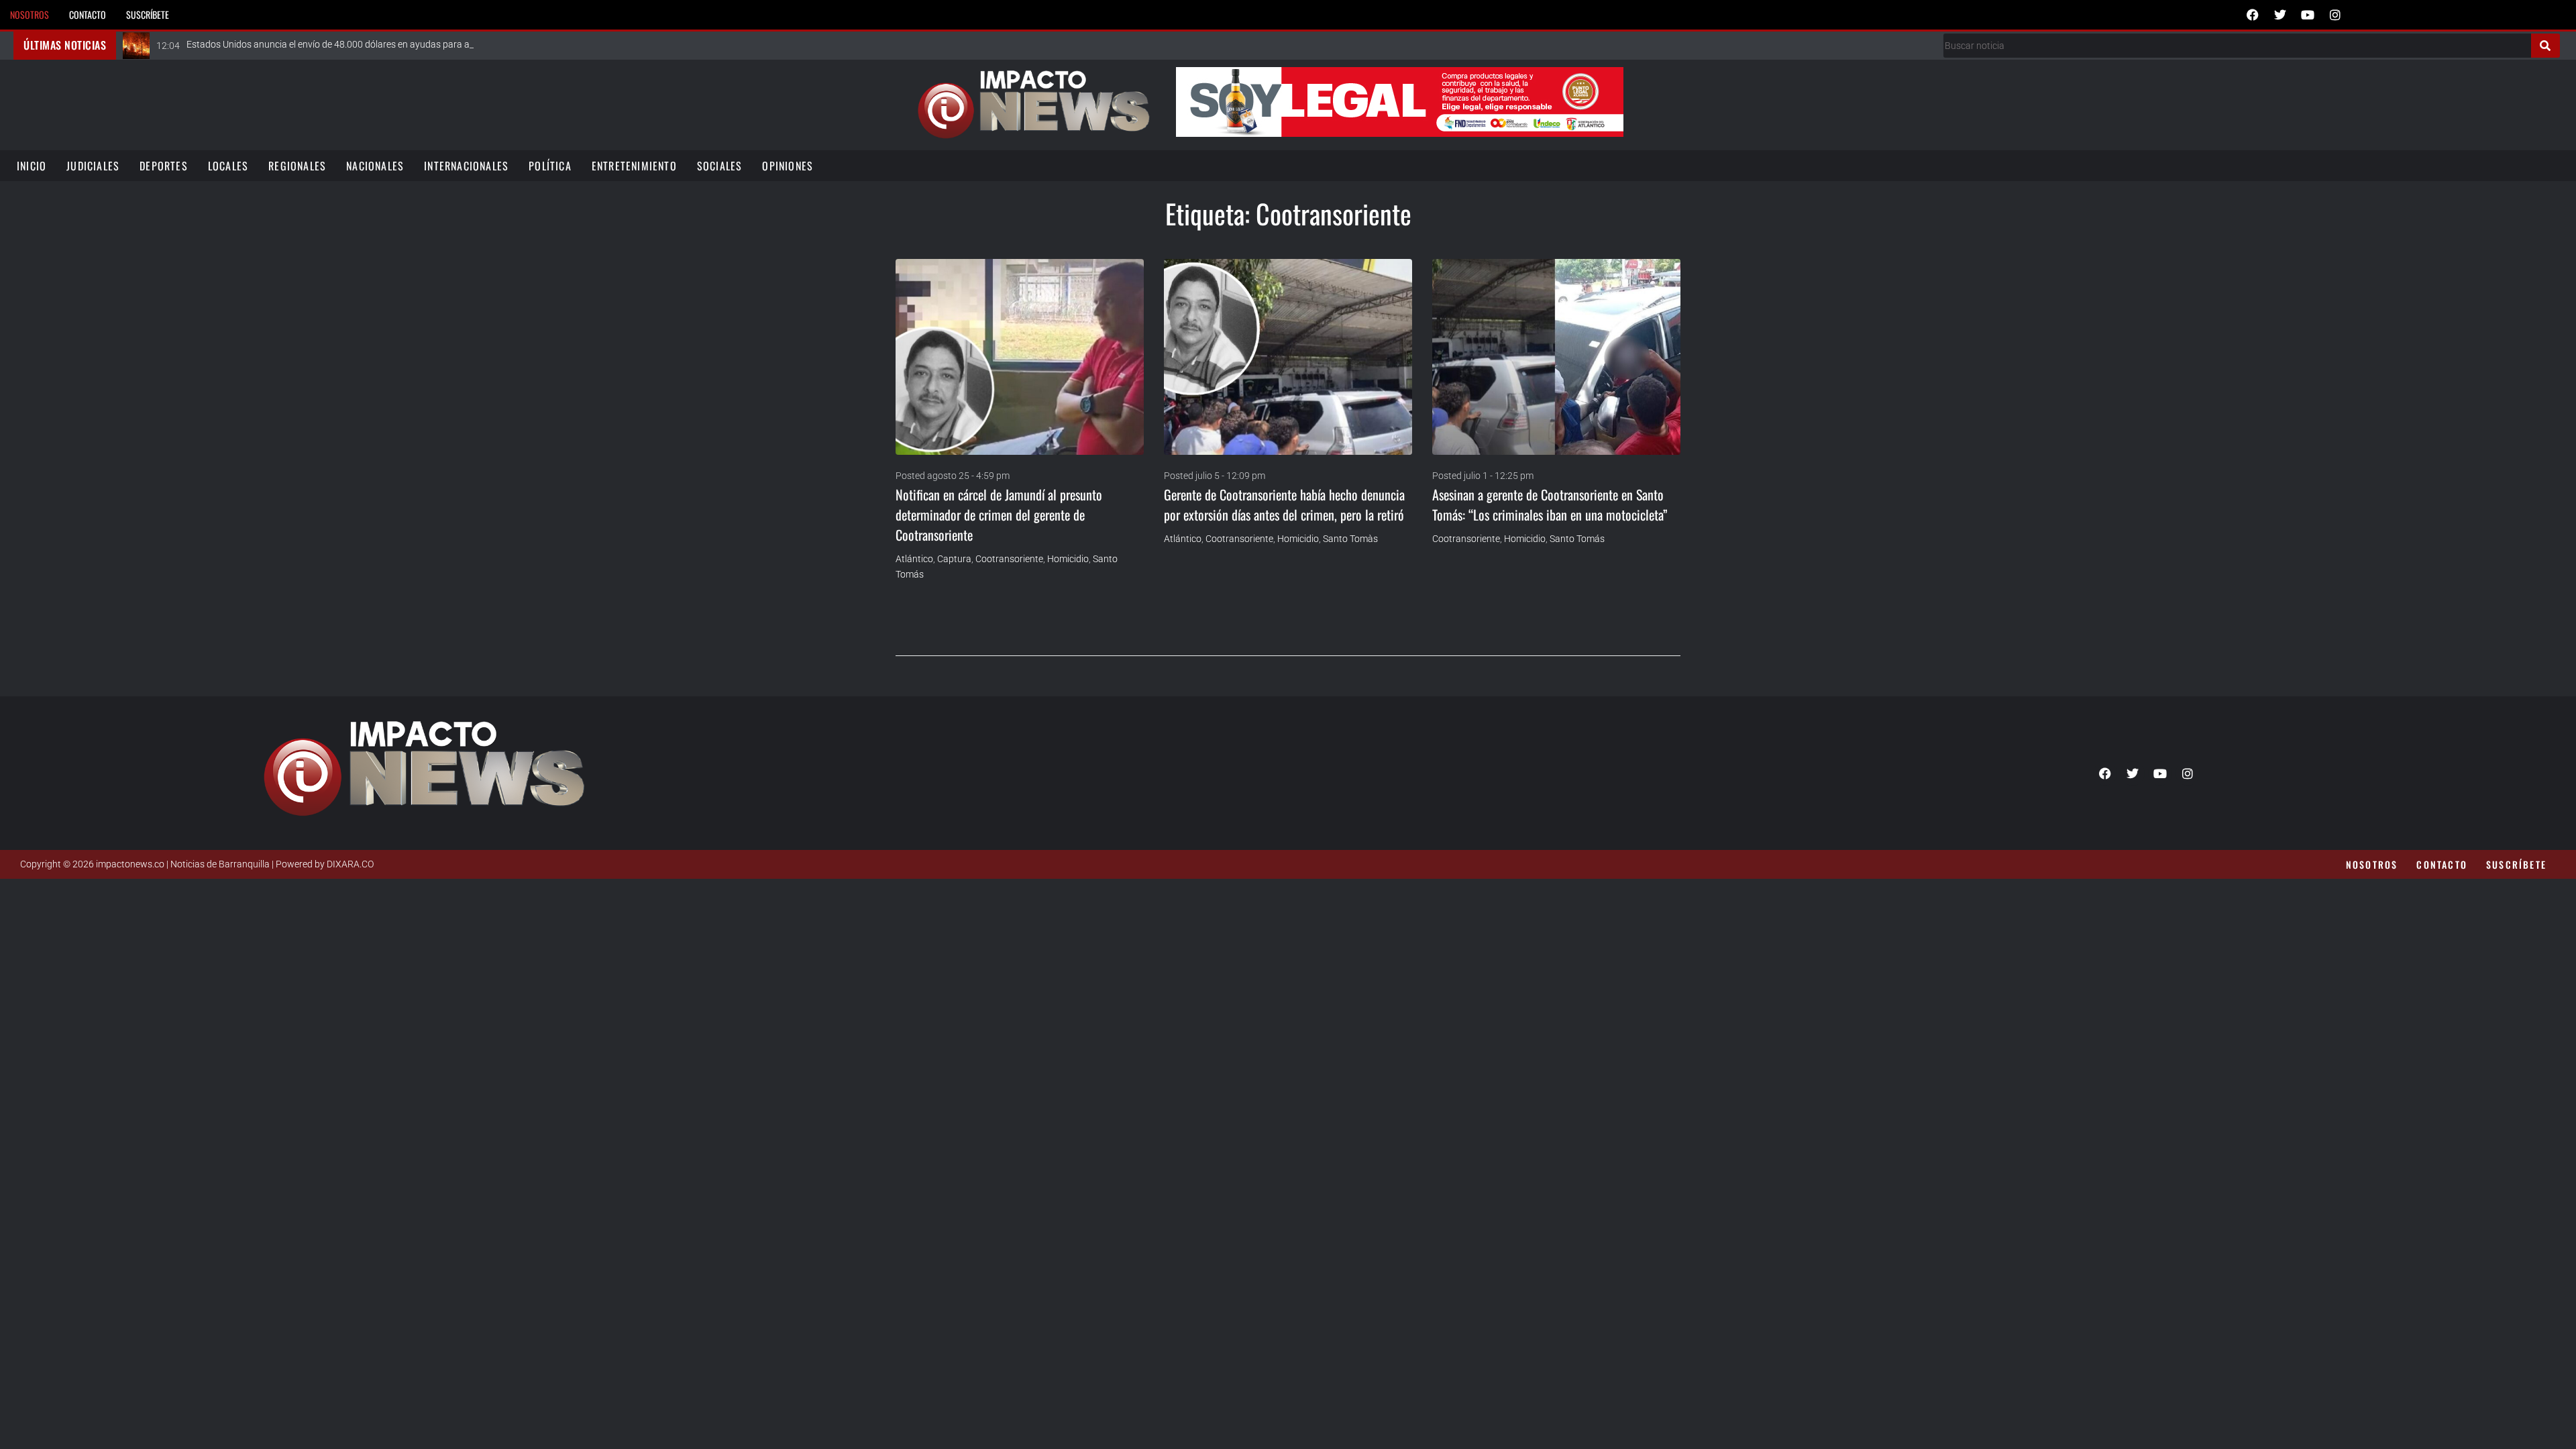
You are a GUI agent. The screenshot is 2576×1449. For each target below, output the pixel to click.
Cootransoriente (1009, 559)
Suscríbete (148, 14)
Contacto (88, 14)
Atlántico (914, 559)
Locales (228, 166)
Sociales (720, 166)
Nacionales (375, 166)
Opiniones (788, 166)
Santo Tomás (1577, 539)
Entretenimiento (634, 166)
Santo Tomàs (1350, 539)
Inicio (32, 166)
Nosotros (30, 14)
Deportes (164, 166)
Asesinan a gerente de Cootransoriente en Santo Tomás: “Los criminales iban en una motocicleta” (1550, 504)
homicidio (1068, 559)
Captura (954, 559)
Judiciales (93, 166)
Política (550, 166)
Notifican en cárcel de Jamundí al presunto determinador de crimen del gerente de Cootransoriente (999, 515)
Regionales (297, 166)
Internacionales (466, 166)
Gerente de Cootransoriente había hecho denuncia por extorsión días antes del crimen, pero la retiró (1284, 504)
